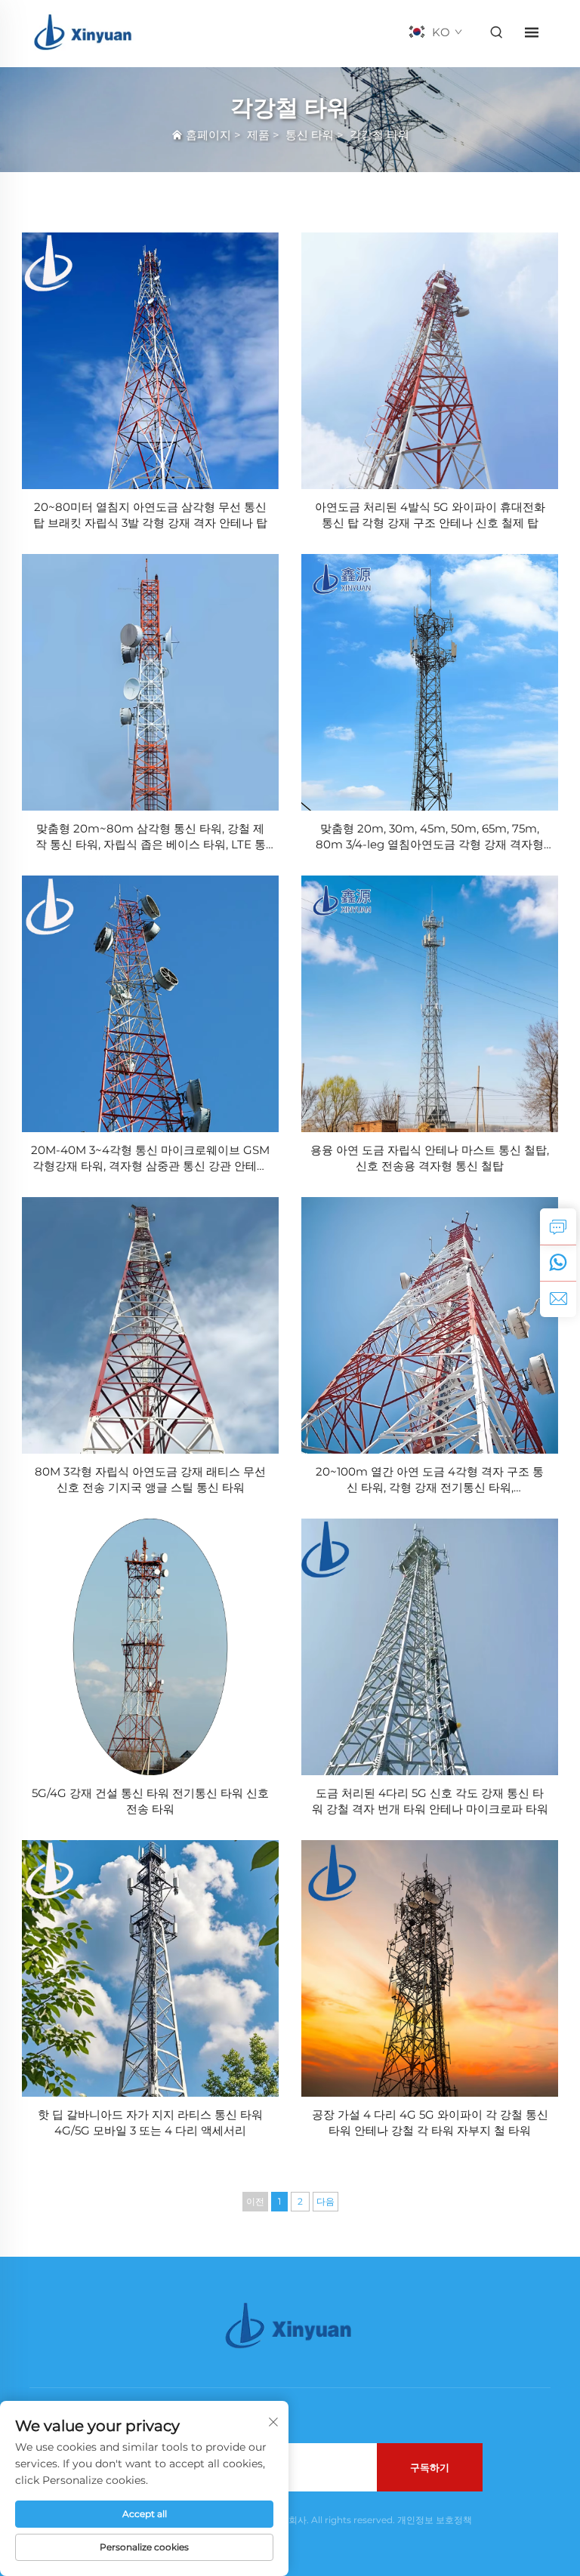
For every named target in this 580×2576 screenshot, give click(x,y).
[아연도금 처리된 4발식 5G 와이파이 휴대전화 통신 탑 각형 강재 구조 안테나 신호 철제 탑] (430, 361)
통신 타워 (310, 135)
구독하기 (430, 2467)
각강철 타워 (379, 135)
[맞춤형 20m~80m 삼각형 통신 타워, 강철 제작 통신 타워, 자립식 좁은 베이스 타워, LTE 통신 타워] (150, 682)
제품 (258, 135)
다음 (325, 2201)
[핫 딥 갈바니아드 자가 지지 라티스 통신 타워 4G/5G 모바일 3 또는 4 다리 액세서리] (150, 1968)
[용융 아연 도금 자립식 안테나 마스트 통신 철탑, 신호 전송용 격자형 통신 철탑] (430, 1004)
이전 (255, 2201)
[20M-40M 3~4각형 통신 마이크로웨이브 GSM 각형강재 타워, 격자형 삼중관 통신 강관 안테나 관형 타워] (150, 1004)
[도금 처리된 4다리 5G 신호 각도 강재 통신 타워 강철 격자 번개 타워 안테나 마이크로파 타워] (430, 1647)
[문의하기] (558, 1226)
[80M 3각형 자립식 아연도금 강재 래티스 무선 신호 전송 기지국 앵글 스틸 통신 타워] (150, 1325)
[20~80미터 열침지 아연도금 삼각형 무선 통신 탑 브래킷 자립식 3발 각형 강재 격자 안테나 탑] (150, 361)
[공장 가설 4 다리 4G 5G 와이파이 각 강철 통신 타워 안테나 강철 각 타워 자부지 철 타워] (430, 1968)
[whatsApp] (558, 1263)
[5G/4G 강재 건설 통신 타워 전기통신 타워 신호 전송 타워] (150, 1647)
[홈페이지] (84, 31)
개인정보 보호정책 (435, 2520)
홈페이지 (208, 135)
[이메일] (558, 1299)
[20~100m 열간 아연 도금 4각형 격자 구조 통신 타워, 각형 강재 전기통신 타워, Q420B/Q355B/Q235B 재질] (430, 1325)
